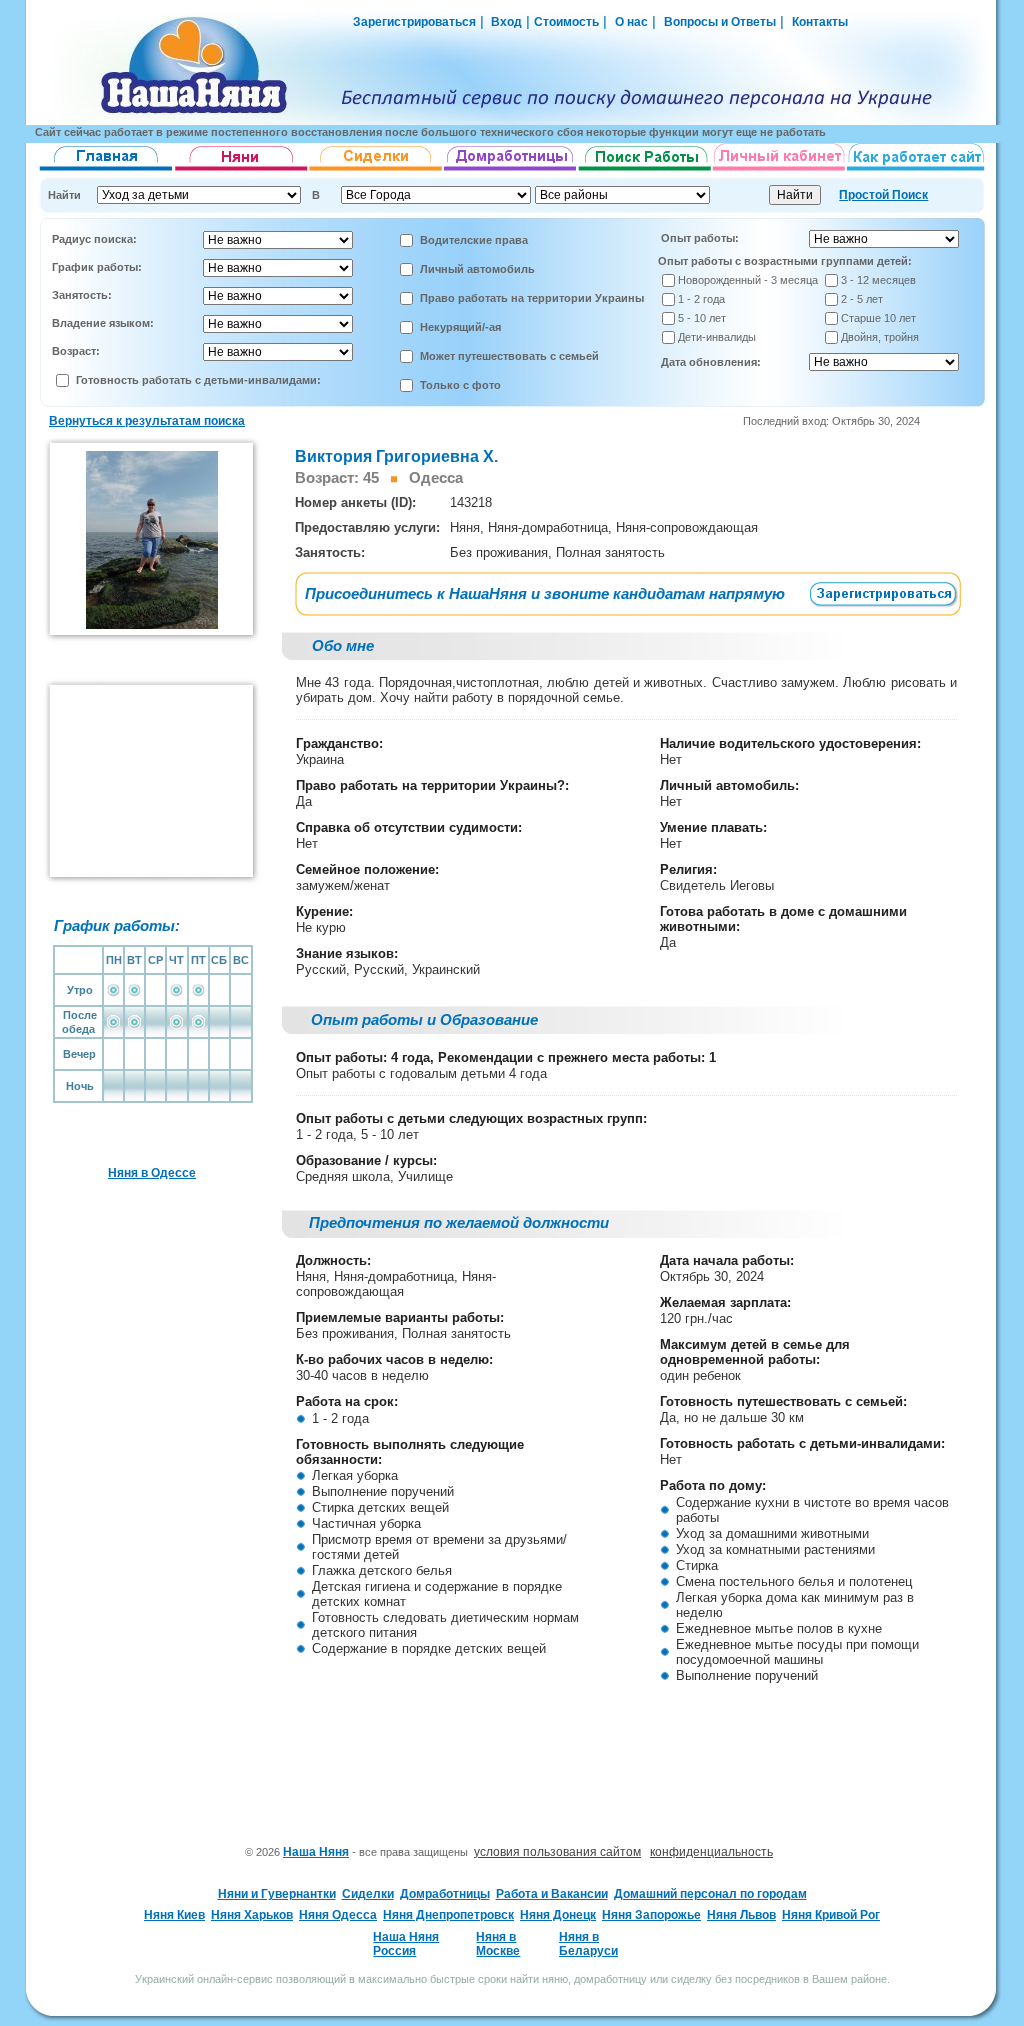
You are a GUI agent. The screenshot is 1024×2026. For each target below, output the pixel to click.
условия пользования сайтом (557, 1852)
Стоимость (566, 22)
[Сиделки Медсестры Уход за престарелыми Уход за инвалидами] (376, 171)
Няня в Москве (498, 1944)
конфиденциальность (711, 1852)
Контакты (820, 22)
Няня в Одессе (152, 1173)
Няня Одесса (338, 1915)
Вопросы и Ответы (720, 22)
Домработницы (445, 1894)
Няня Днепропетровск (448, 1915)
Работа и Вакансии (552, 1894)
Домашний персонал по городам (710, 1894)
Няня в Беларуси (588, 1944)
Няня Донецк (558, 1915)
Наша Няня (316, 1852)
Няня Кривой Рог (831, 1915)
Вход (505, 22)
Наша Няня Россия (406, 1944)
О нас (631, 22)
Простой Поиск (883, 195)
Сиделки (368, 1894)
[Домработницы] (511, 171)
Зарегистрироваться (414, 22)
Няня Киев (174, 1915)
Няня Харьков (252, 1915)
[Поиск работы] (645, 171)
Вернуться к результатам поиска (147, 421)
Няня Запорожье (651, 1915)
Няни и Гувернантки (277, 1894)
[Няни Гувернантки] (241, 171)
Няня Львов (741, 1915)
